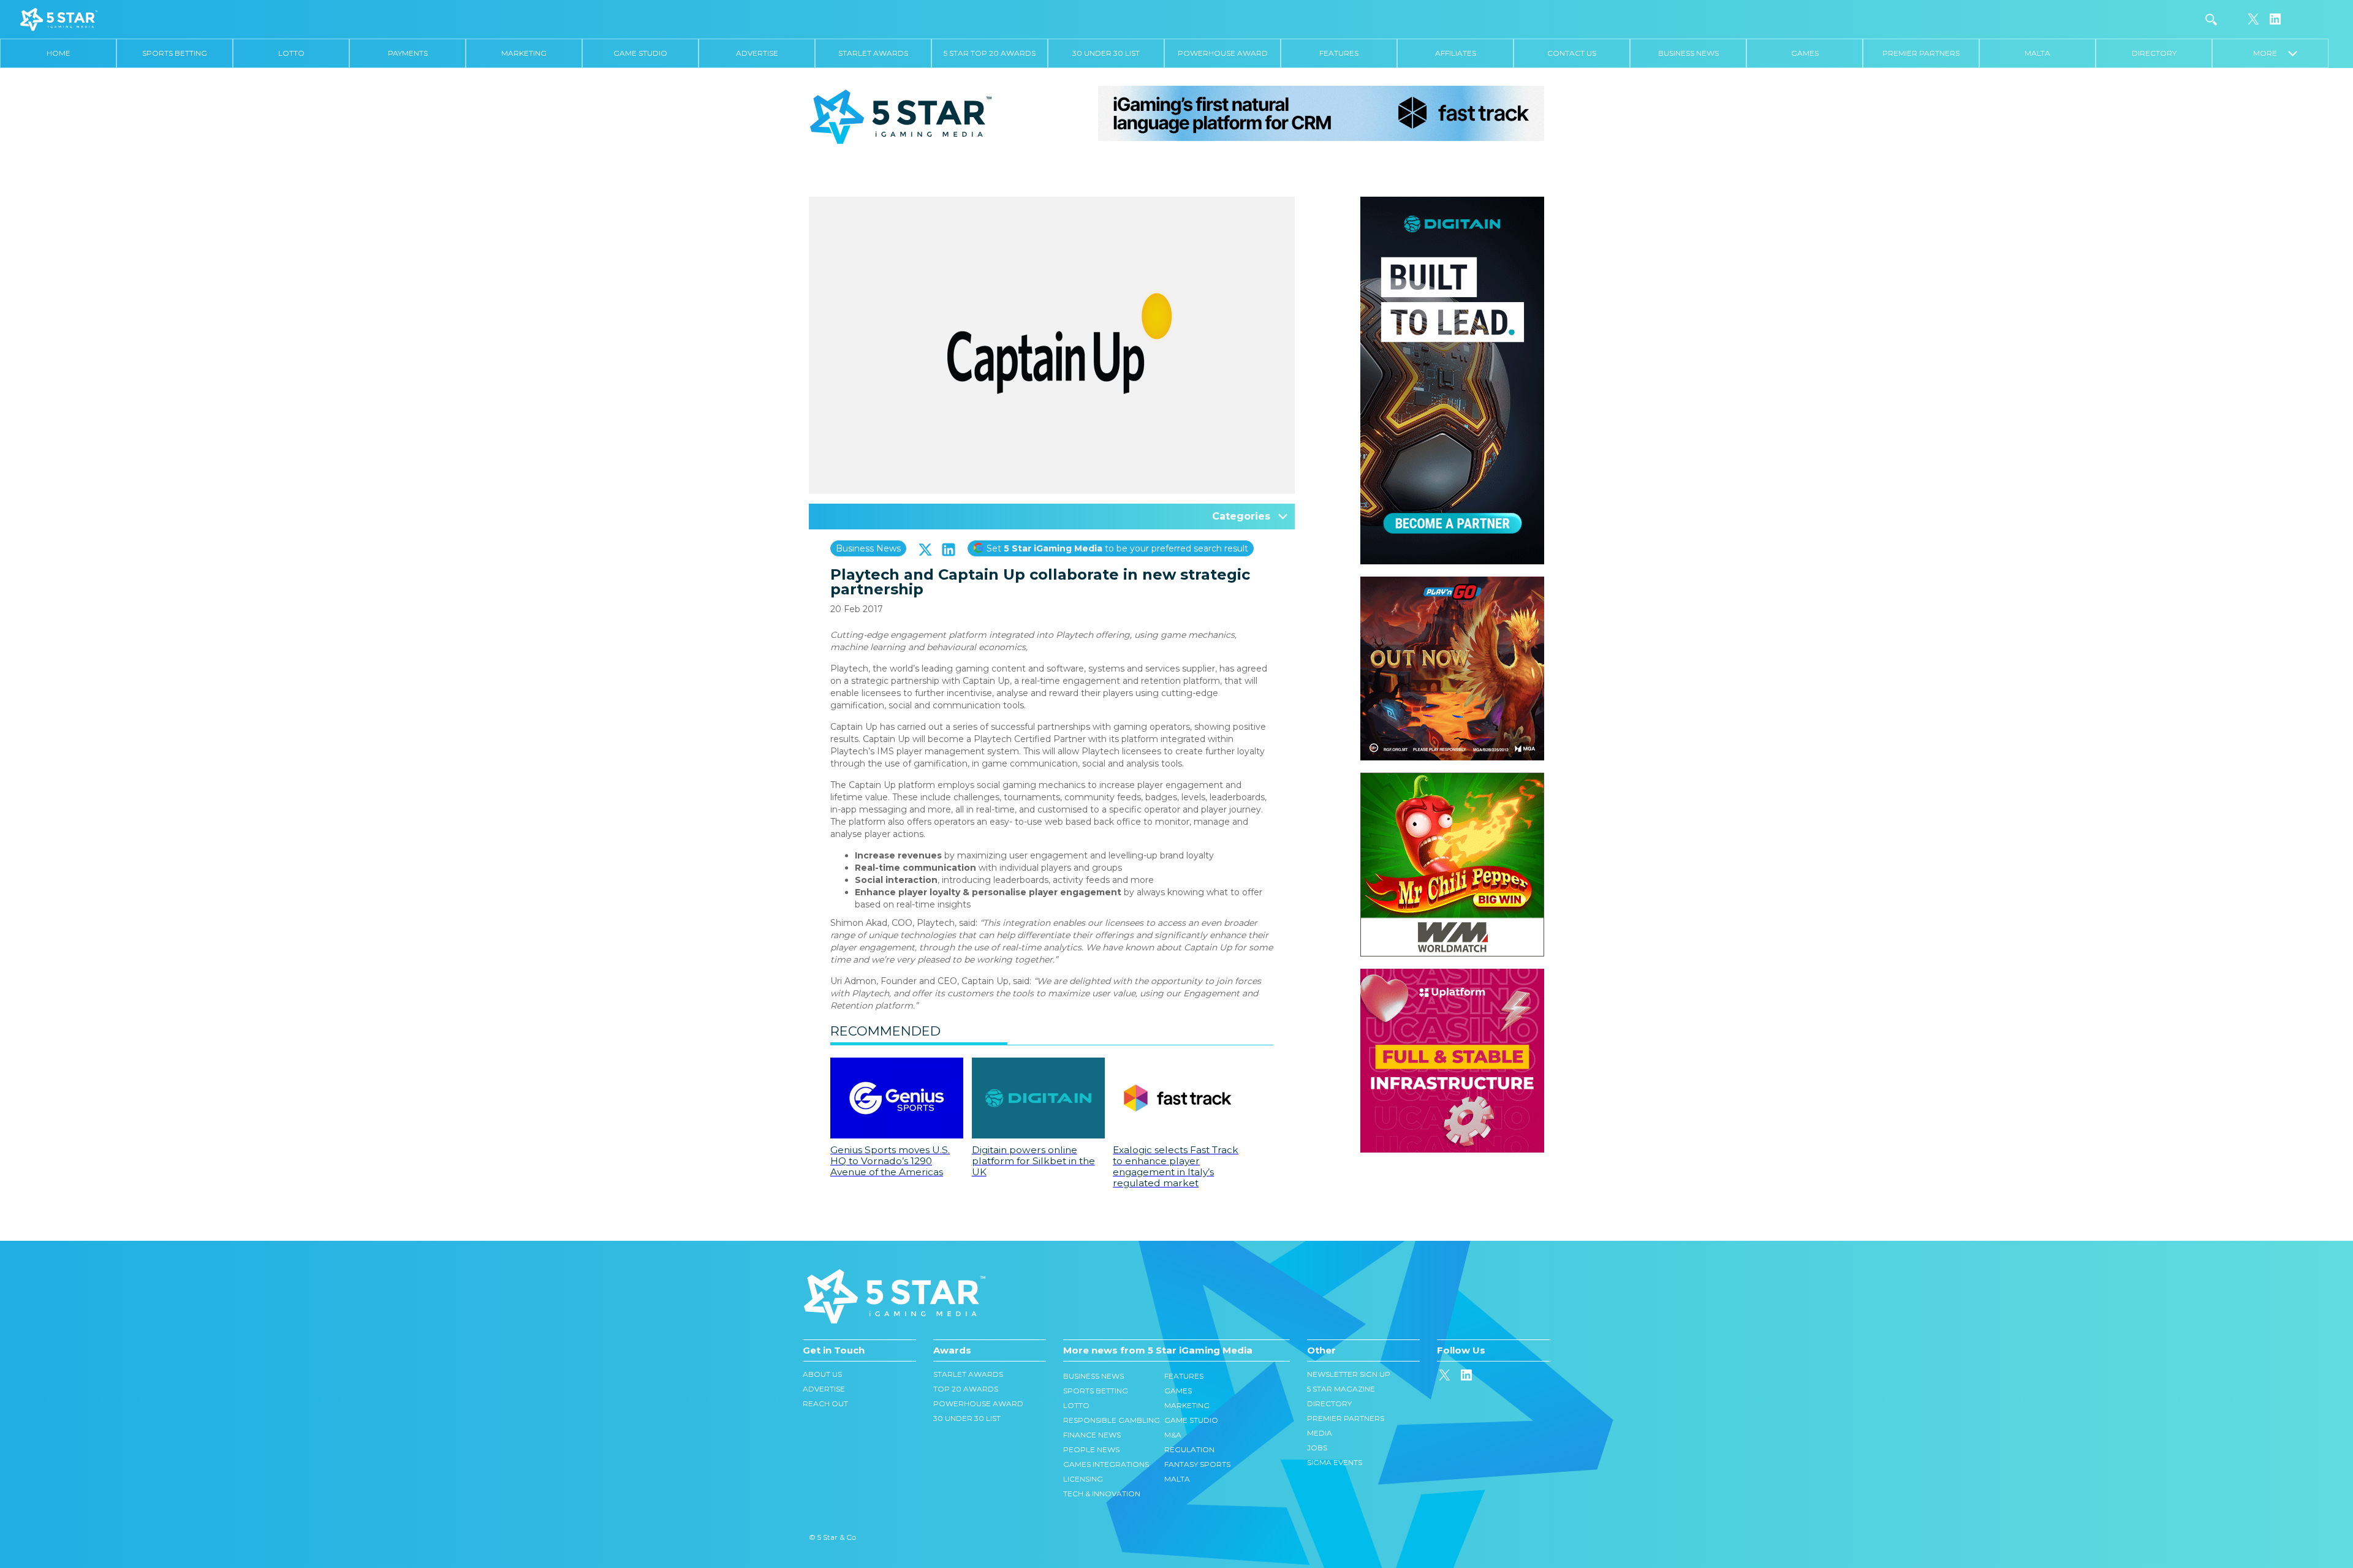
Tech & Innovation (1102, 1494)
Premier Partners (1921, 53)
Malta (2037, 53)
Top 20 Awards (966, 1389)
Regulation (1189, 1449)
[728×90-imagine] (1321, 113)
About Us (822, 1374)
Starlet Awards (873, 53)
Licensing (1083, 1479)
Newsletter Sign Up (1349, 1374)
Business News (1688, 53)
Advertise (757, 53)
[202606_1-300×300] (1452, 779)
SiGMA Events (1335, 1462)
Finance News (1092, 1435)
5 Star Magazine (1341, 1389)
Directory (2154, 53)
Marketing (524, 53)
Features (1339, 53)
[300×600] (1452, 203)
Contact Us (1572, 53)
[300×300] (1452, 583)
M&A (1173, 1435)
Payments (408, 53)
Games (1805, 53)
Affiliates (1456, 53)
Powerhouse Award (1223, 53)
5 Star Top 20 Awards (990, 53)
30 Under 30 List (1106, 53)
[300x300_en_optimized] (1452, 975)
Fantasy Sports (1197, 1464)
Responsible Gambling (1112, 1420)
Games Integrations (1106, 1464)
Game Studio (640, 53)
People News (1091, 1449)
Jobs (1317, 1448)
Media (1320, 1433)
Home (59, 53)
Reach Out (825, 1403)
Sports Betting (175, 53)
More (2271, 53)
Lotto (291, 53)
